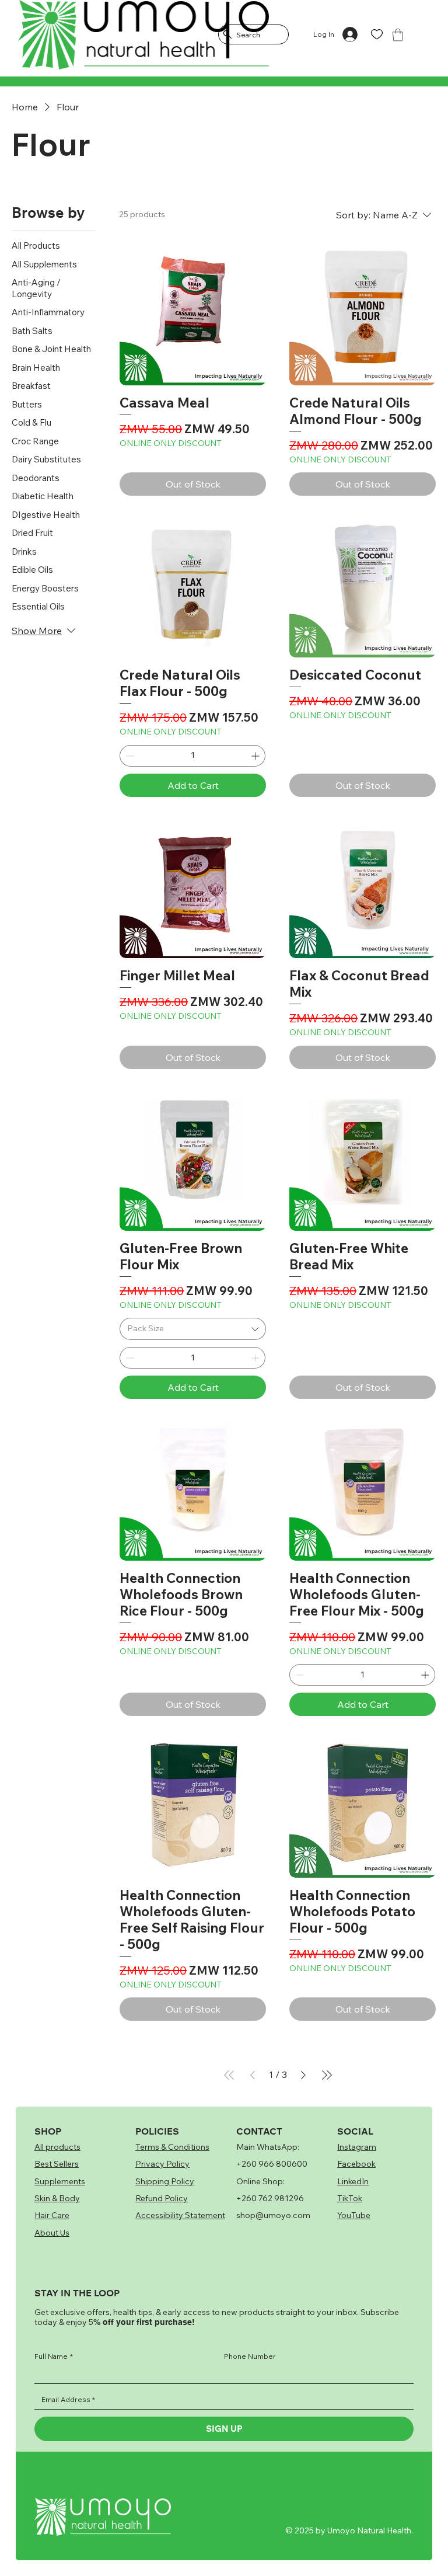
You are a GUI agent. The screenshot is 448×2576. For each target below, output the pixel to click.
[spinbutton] (192, 756)
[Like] (377, 35)
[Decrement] (129, 756)
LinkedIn (353, 2181)
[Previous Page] (253, 2075)
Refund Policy (162, 2198)
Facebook (356, 2164)
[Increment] (256, 756)
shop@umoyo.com (273, 2215)
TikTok (350, 2198)
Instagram (357, 2147)
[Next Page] (303, 2075)
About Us (52, 2233)
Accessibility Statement (180, 2215)
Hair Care (52, 2215)
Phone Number (250, 2356)
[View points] (97, 35)
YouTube (354, 2215)
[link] (398, 35)
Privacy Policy (162, 2164)
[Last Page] (327, 2075)
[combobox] (193, 1329)
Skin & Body (57, 2198)
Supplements (60, 2181)
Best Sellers (57, 2164)
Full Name (54, 2356)
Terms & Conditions (172, 2147)
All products (57, 2147)
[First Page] (229, 2075)
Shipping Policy (165, 2181)
